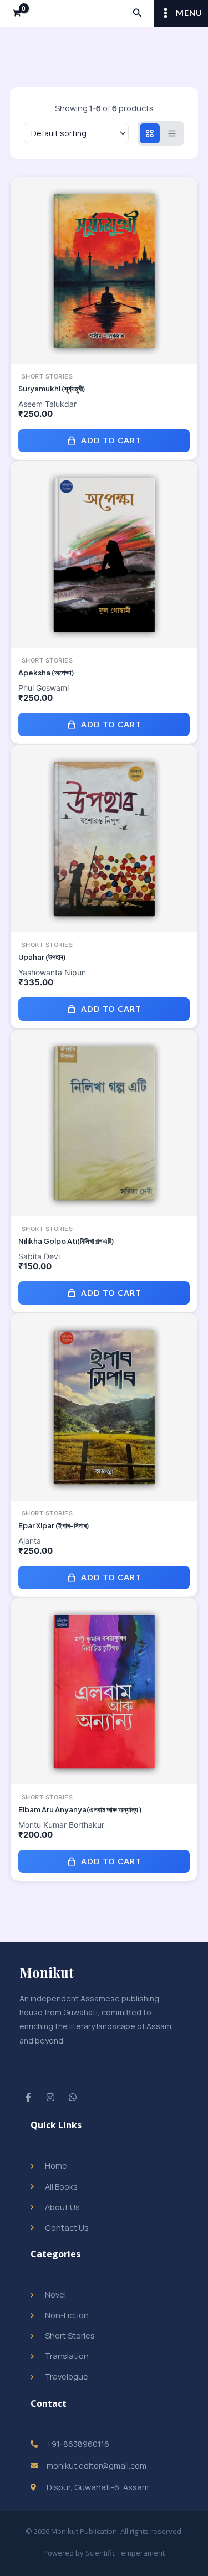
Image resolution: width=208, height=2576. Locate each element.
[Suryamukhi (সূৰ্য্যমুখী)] (104, 270)
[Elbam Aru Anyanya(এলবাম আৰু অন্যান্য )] (104, 1690)
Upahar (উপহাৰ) (42, 957)
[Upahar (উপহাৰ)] (104, 838)
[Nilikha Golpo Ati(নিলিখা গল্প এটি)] (104, 1123)
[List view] (172, 133)
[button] (138, 13)
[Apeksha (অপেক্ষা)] (104, 554)
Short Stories (47, 377)
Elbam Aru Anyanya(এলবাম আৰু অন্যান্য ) (80, 1809)
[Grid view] (150, 133)
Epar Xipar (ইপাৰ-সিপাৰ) (54, 1525)
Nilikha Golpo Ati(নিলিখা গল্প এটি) (66, 1241)
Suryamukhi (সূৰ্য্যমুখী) (52, 389)
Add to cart (111, 440)
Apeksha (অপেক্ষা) (46, 673)
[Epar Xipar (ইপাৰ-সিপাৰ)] (104, 1406)
